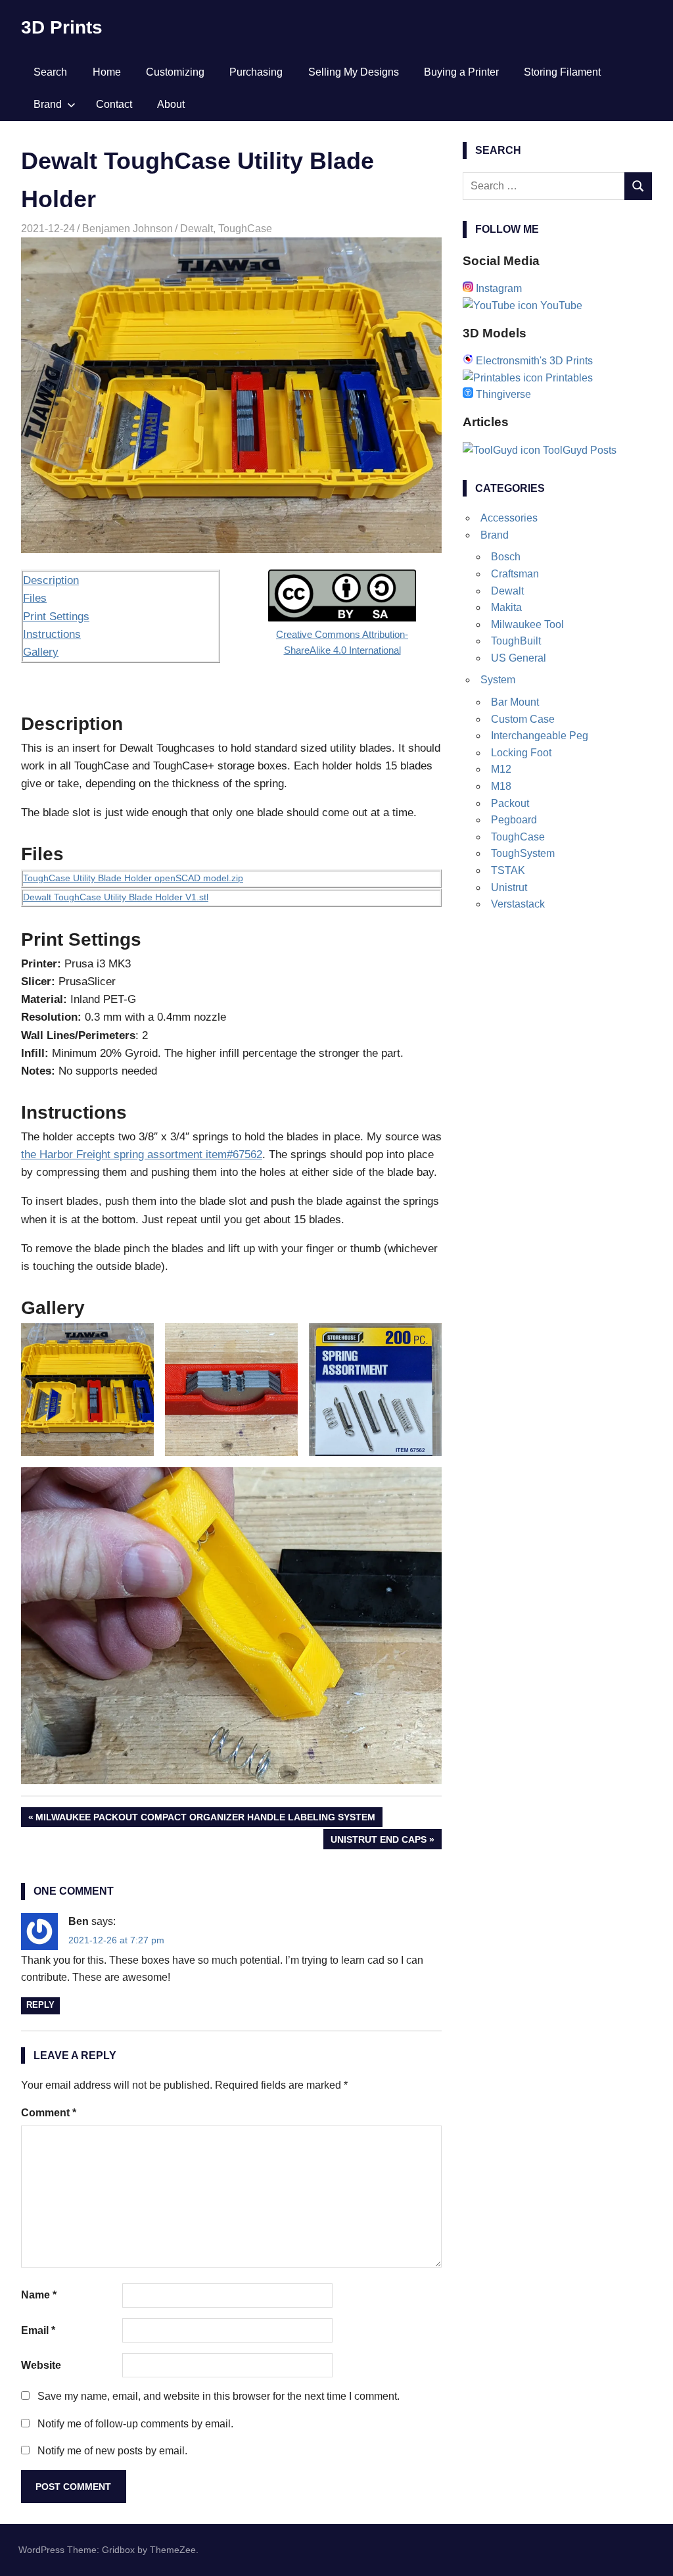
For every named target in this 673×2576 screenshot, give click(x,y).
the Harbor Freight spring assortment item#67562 (142, 1154)
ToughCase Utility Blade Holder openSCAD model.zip (133, 878)
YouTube (560, 305)
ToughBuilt (516, 641)
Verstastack (518, 904)
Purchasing (256, 72)
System (498, 680)
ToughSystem (523, 853)
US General (519, 658)
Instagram (498, 288)
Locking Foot (521, 753)
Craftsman (515, 574)
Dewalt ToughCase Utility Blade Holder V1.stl (116, 897)
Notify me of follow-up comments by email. (135, 2424)
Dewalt (197, 229)
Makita (506, 607)
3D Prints (62, 27)
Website (41, 2365)
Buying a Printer (461, 72)
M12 (501, 769)
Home (107, 72)
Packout (510, 803)
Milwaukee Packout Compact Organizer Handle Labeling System (205, 1819)
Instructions (52, 634)
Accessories (509, 518)
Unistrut (509, 887)
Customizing (175, 72)
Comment (49, 2113)
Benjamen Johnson (128, 229)
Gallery (41, 652)
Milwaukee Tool (527, 624)
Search (50, 72)
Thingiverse (502, 394)
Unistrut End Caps (378, 1841)
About (171, 104)
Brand (48, 104)
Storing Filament (562, 72)
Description (51, 580)
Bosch (506, 557)
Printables (568, 378)
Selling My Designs (354, 72)
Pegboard (514, 820)
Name (39, 2295)
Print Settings (56, 617)
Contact (114, 104)
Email (38, 2330)
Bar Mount (515, 702)
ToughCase (245, 229)
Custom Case (523, 719)
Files (35, 598)
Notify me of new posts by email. (112, 2451)
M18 (501, 786)
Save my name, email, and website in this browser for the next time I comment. (219, 2396)
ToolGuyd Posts (578, 450)
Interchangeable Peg (540, 736)
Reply (40, 2005)
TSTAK (508, 870)
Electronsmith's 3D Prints (533, 361)
